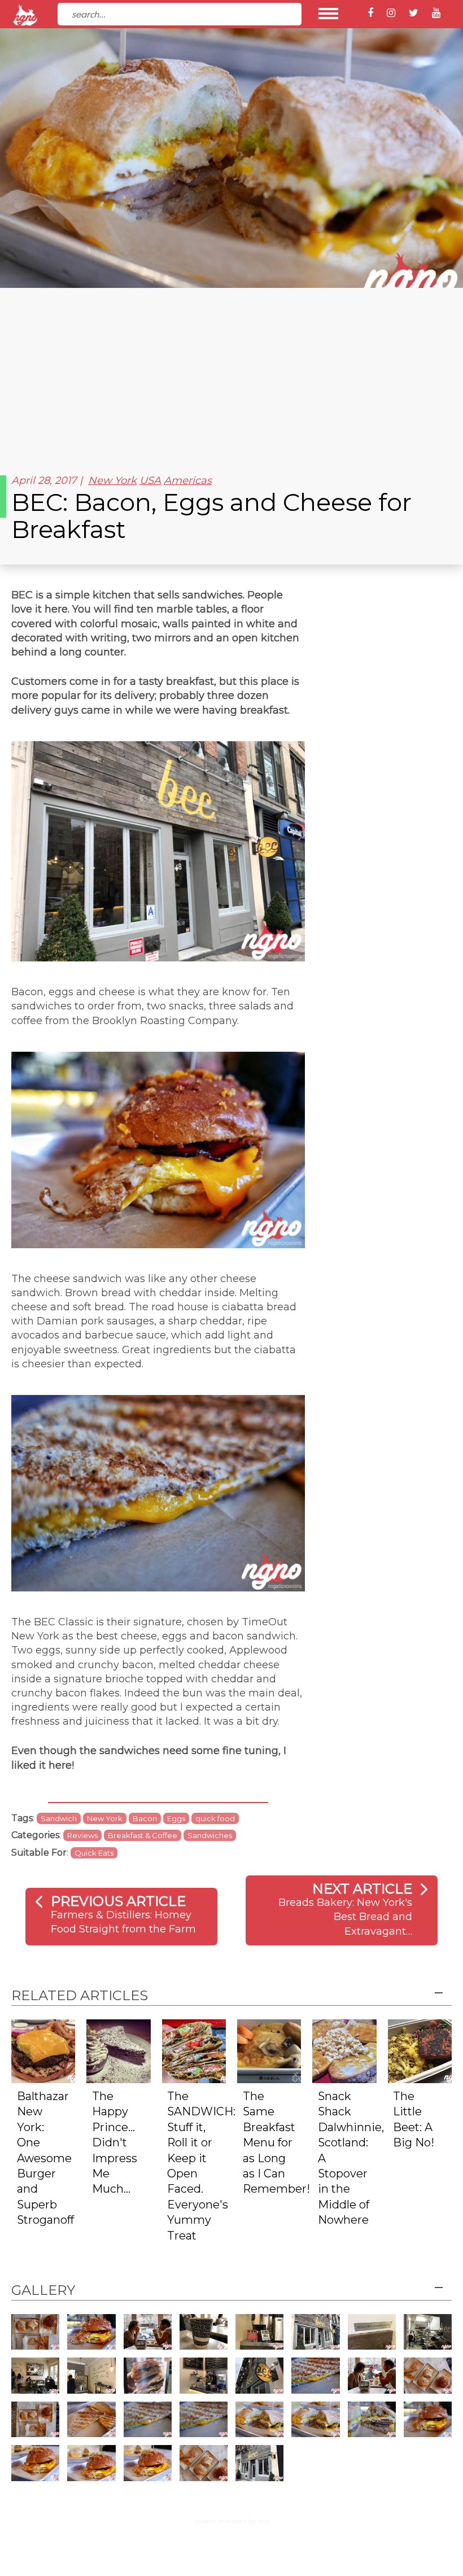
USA (150, 480)
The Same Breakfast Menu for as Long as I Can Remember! (276, 2143)
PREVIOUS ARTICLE (118, 1901)
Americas (188, 480)
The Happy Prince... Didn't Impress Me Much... (115, 2143)
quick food (215, 1818)
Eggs (176, 1818)
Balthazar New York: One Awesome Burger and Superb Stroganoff (45, 2158)
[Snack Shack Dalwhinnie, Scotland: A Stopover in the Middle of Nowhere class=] (344, 2051)
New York (112, 480)
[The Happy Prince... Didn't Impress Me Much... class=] (118, 2051)
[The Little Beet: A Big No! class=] (420, 2051)
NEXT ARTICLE (362, 1889)
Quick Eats (94, 1853)
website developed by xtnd (232, 2521)
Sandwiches (210, 1835)
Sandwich (59, 1818)
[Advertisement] (231, 373)
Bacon (145, 1818)
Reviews (82, 1835)
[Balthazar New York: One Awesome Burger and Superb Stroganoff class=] (43, 2051)
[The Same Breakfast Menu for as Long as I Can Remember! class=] (269, 2051)
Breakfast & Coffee (143, 1835)
